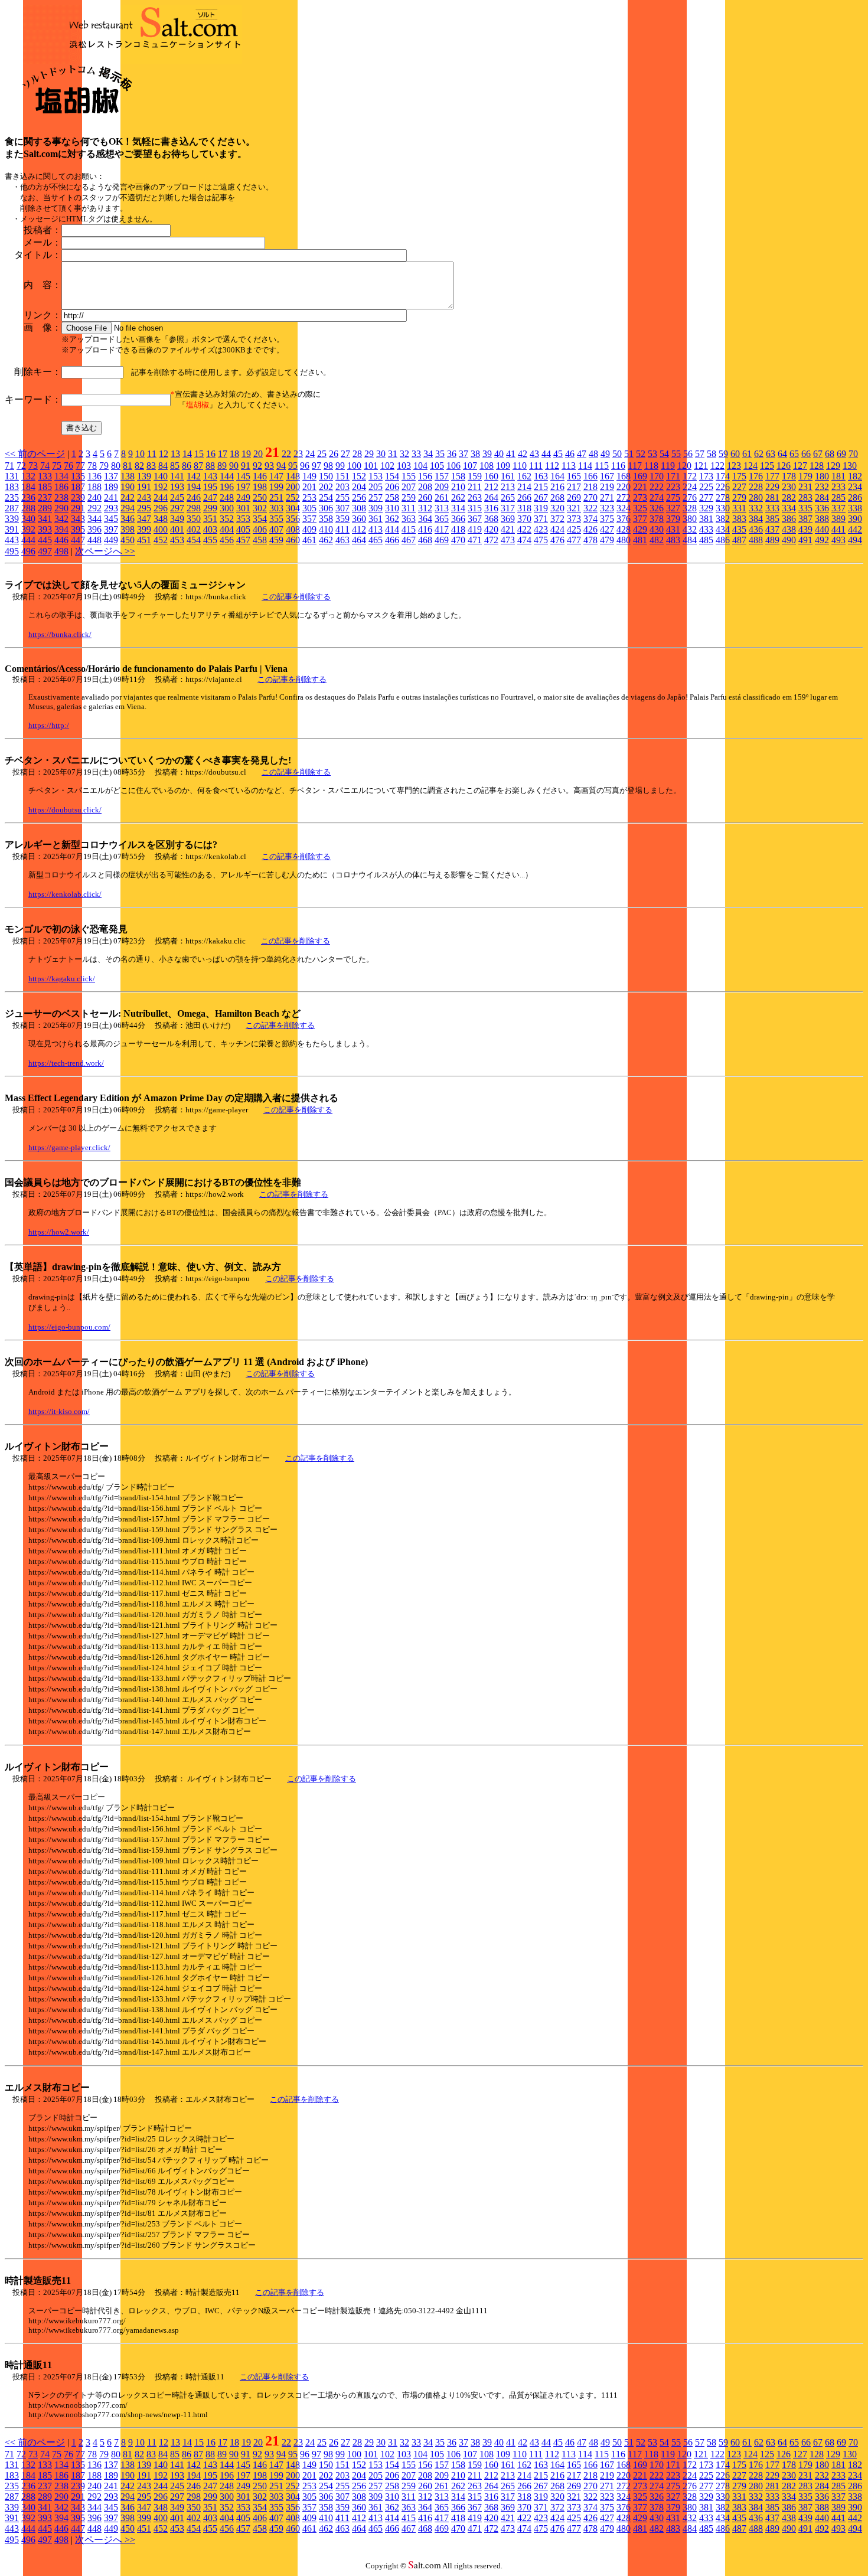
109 (503, 466)
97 (316, 466)
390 (855, 519)
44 (546, 454)
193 (177, 487)
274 (657, 497)
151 (342, 476)
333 (772, 508)
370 (524, 519)
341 (45, 519)
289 (45, 508)
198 (260, 487)
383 (739, 519)
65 (794, 454)
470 (458, 540)
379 (673, 519)
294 (128, 508)
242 (128, 497)
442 (855, 529)
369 (508, 519)
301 (243, 508)
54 (664, 454)
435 (739, 529)
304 (293, 508)
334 (789, 508)
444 (28, 540)
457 (243, 540)
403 (210, 529)
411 (342, 529)
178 (789, 476)
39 (487, 454)
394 (61, 529)
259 (409, 497)
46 (570, 454)
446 (61, 540)
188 (94, 487)
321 (574, 508)
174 (723, 476)
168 (624, 476)
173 (706, 476)
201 (309, 487)
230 (789, 487)
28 (357, 454)
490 (789, 540)
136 (94, 476)
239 (78, 497)
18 (234, 454)
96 (305, 466)
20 (258, 454)
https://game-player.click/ (69, 1147)
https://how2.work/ (59, 1232)
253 (309, 497)
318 (524, 508)
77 (80, 466)
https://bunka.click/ (60, 634)
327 (673, 508)
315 (475, 508)
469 (442, 540)
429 (640, 529)
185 (45, 487)
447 (78, 540)
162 (524, 476)
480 (624, 540)
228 (756, 487)
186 (61, 487)
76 (68, 466)
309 (376, 508)
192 (161, 487)
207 (409, 487)
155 (409, 476)
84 (163, 466)
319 (541, 508)
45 (558, 454)
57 (700, 454)
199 (276, 487)
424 (557, 529)
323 (607, 508)
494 (855, 540)
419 (475, 529)
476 (557, 540)
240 (94, 497)
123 (734, 466)
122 (717, 466)
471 (475, 540)
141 (177, 476)
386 (789, 519)
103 (404, 466)
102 (387, 466)
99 (340, 466)
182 (855, 476)
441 (838, 529)
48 (593, 454)
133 (45, 476)
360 (359, 519)
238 (61, 497)
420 (491, 529)
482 (657, 540)
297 (177, 508)
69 (841, 454)
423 (541, 529)
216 (557, 487)
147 (276, 476)
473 (508, 540)
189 (111, 487)
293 (111, 508)
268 (557, 497)
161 (508, 476)
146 (260, 476)
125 (767, 466)
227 (739, 487)
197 (243, 487)
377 (640, 519)
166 (590, 476)
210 (458, 487)
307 (342, 508)
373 (574, 519)
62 (759, 454)
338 (855, 508)
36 (452, 454)
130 (850, 466)
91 (246, 466)
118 (651, 466)
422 (524, 529)
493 (838, 540)
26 (334, 454)
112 (552, 466)
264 (491, 497)
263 (475, 497)
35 (440, 454)
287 (12, 508)
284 (822, 497)
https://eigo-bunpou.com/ (69, 1327)
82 (139, 466)
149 (309, 476)
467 (409, 540)
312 (425, 508)
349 (177, 519)
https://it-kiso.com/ (59, 1411)
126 (784, 466)
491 (805, 540)
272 (624, 497)
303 (276, 508)
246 (194, 497)
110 (520, 466)
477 (574, 540)
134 (61, 476)
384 (756, 519)
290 (61, 508)
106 (453, 466)
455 (210, 540)
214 (524, 487)
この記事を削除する (296, 597)
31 (393, 454)
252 (293, 497)
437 (772, 529)
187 (78, 487)
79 (104, 466)
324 (624, 508)
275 (673, 497)
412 (359, 529)
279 (739, 497)
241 (111, 497)
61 (747, 454)
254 (326, 497)
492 (822, 540)
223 (673, 487)
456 (227, 540)
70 (853, 454)
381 (706, 519)
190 (128, 487)
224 (690, 487)
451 (144, 540)
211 (475, 487)
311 (409, 508)
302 (260, 508)
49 (605, 454)
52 (641, 454)
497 (45, 551)
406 (260, 529)
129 (833, 466)
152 (359, 476)
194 (194, 487)
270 (590, 497)
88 (210, 466)
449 (111, 540)
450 (128, 540)
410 (326, 529)
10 (140, 454)
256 (359, 497)
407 (276, 529)
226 (723, 487)
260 (425, 497)
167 (607, 476)
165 (574, 476)
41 (511, 454)
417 (442, 529)
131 (12, 476)
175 (739, 476)
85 (175, 466)
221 (640, 487)
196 (227, 487)
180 (822, 476)
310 (392, 508)
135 (78, 476)
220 (624, 487)
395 (78, 529)
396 (94, 529)
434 (723, 529)
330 (723, 508)
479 (607, 540)
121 (701, 466)
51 (629, 454)
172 (690, 476)
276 (690, 497)
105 (437, 466)
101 (371, 466)
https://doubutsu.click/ (65, 810)
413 (376, 529)
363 (409, 519)
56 (688, 454)
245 (177, 497)
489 (772, 540)
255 (342, 497)
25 (322, 454)
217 (574, 487)
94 (281, 466)
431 (673, 529)
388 (822, 519)
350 (194, 519)
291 (78, 508)
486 (723, 540)
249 (243, 497)
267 (541, 497)
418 (458, 529)
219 (607, 487)
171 (673, 476)
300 (227, 508)
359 (342, 519)
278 (723, 497)
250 (260, 497)
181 (838, 476)
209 (442, 487)
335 (805, 508)
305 (309, 508)
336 (822, 508)
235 (12, 497)
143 (210, 476)
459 (276, 540)
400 (161, 529)
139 (144, 476)
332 (756, 508)
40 (499, 454)
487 (739, 540)
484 (690, 540)
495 (12, 551)
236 (28, 497)
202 (326, 487)
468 (425, 540)
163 (541, 476)
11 (152, 454)
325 (640, 508)
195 (210, 487)
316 (491, 508)
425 (574, 529)
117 (635, 466)
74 (45, 466)
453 (177, 540)
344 (94, 519)
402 (194, 529)
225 (706, 487)
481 (640, 540)
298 (194, 508)
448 (94, 540)
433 (706, 529)
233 (838, 487)
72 (21, 466)
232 (822, 487)
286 (855, 497)
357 (309, 519)
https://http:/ (49, 725)
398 (128, 529)
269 (574, 497)
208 (425, 487)
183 (12, 487)
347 (144, 519)
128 (817, 466)
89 (222, 466)
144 (227, 476)
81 (128, 466)
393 (45, 529)
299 (210, 508)
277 (706, 497)
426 (590, 529)
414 (392, 529)
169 (640, 476)
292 (94, 508)
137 (111, 476)
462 (326, 540)
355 (276, 519)
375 (607, 519)
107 (470, 466)
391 (12, 529)
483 (673, 540)
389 (838, 519)
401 (177, 529)
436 (756, 529)
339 (12, 519)
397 (111, 529)
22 (286, 454)
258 (392, 497)
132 (28, 476)
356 (293, 519)
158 (458, 476)
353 (243, 519)
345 (111, 519)
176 (756, 476)
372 (557, 519)
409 (309, 529)
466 (392, 540)
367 (475, 519)
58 (712, 454)
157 (442, 476)
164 (557, 476)
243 (144, 497)
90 (234, 466)
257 (376, 497)
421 (508, 529)
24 (310, 454)
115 (602, 466)
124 (750, 466)
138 (128, 476)
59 (723, 454)
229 (772, 487)
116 (618, 466)
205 (376, 487)
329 (706, 508)
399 (144, 529)
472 (491, 540)
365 (442, 519)
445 (45, 540)
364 (425, 519)
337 (838, 508)
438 (789, 529)
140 (161, 476)
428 (624, 529)
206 (392, 487)
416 (425, 529)
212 (491, 487)
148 (293, 476)
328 (690, 508)
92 (257, 466)
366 (458, 519)
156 (425, 476)
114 (585, 466)
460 (293, 540)
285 (838, 497)
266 (524, 497)
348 (161, 519)
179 (805, 476)
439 (805, 529)
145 (243, 476)
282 (789, 497)
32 (404, 454)
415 (409, 529)
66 (806, 454)
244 (161, 497)
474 (524, 540)
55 (676, 454)
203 (342, 487)
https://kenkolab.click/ (65, 894)
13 (175, 454)
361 (376, 519)
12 (164, 454)
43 (534, 454)
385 (772, 519)
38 (475, 454)
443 (12, 540)
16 (211, 454)
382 (723, 519)
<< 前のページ (35, 454)
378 (657, 519)
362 (392, 519)
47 (582, 454)
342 (61, 519)
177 (772, 476)
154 (392, 476)
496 (28, 551)
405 (243, 529)
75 (57, 466)
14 (187, 454)
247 (210, 497)
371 (541, 519)
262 (458, 497)
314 (458, 508)
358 (326, 519)
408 (293, 529)
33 (416, 454)
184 (28, 487)
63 (771, 454)
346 (128, 519)
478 (590, 540)
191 (144, 487)
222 (657, 487)
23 (298, 454)
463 (342, 540)
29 (369, 454)
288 (28, 508)
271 (607, 497)
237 (45, 497)
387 (805, 519)
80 (116, 466)
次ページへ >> (105, 551)
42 (523, 454)
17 (223, 454)
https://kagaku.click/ (62, 979)
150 (326, 476)
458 (260, 540)
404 (227, 529)
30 (381, 454)
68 (830, 454)
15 (199, 454)
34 (428, 454)
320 (557, 508)
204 (359, 487)
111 (536, 466)
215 (541, 487)
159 (475, 476)
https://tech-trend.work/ (66, 1063)
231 (805, 487)
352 (227, 519)
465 (376, 540)
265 (508, 497)
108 (487, 466)
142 (194, 476)
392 (28, 529)
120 (684, 466)
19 (246, 454)
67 (818, 454)
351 (210, 519)
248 (227, 497)
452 (161, 540)
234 (855, 487)
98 (328, 466)
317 (508, 508)
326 (657, 508)
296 (161, 508)
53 (652, 454)
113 (569, 466)
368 (491, 519)
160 (491, 476)
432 (690, 529)
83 (151, 466)
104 (420, 466)
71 (9, 466)
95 (293, 466)
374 (590, 519)
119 (668, 466)
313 (442, 508)
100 (354, 466)
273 (640, 497)
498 (61, 551)
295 (144, 508)
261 (442, 497)
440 (822, 529)
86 (187, 466)
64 (782, 454)
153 (376, 476)
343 (78, 519)
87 (198, 466)
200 (293, 487)
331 (739, 508)
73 (33, 466)
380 (690, 519)
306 (326, 508)
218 (590, 487)
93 (269, 466)
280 (756, 497)
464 (359, 540)
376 (624, 519)
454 (194, 540)
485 (706, 540)
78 (92, 466)
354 (260, 519)
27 (345, 454)
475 (541, 540)
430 (657, 529)
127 (800, 466)
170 (657, 476)
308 (359, 508)
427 (607, 529)
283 (805, 497)
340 (28, 519)
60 (735, 454)
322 (590, 508)
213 (508, 487)
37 (464, 454)
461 (309, 540)
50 (617, 454)
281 (772, 497)
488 (756, 540)
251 (276, 497)
